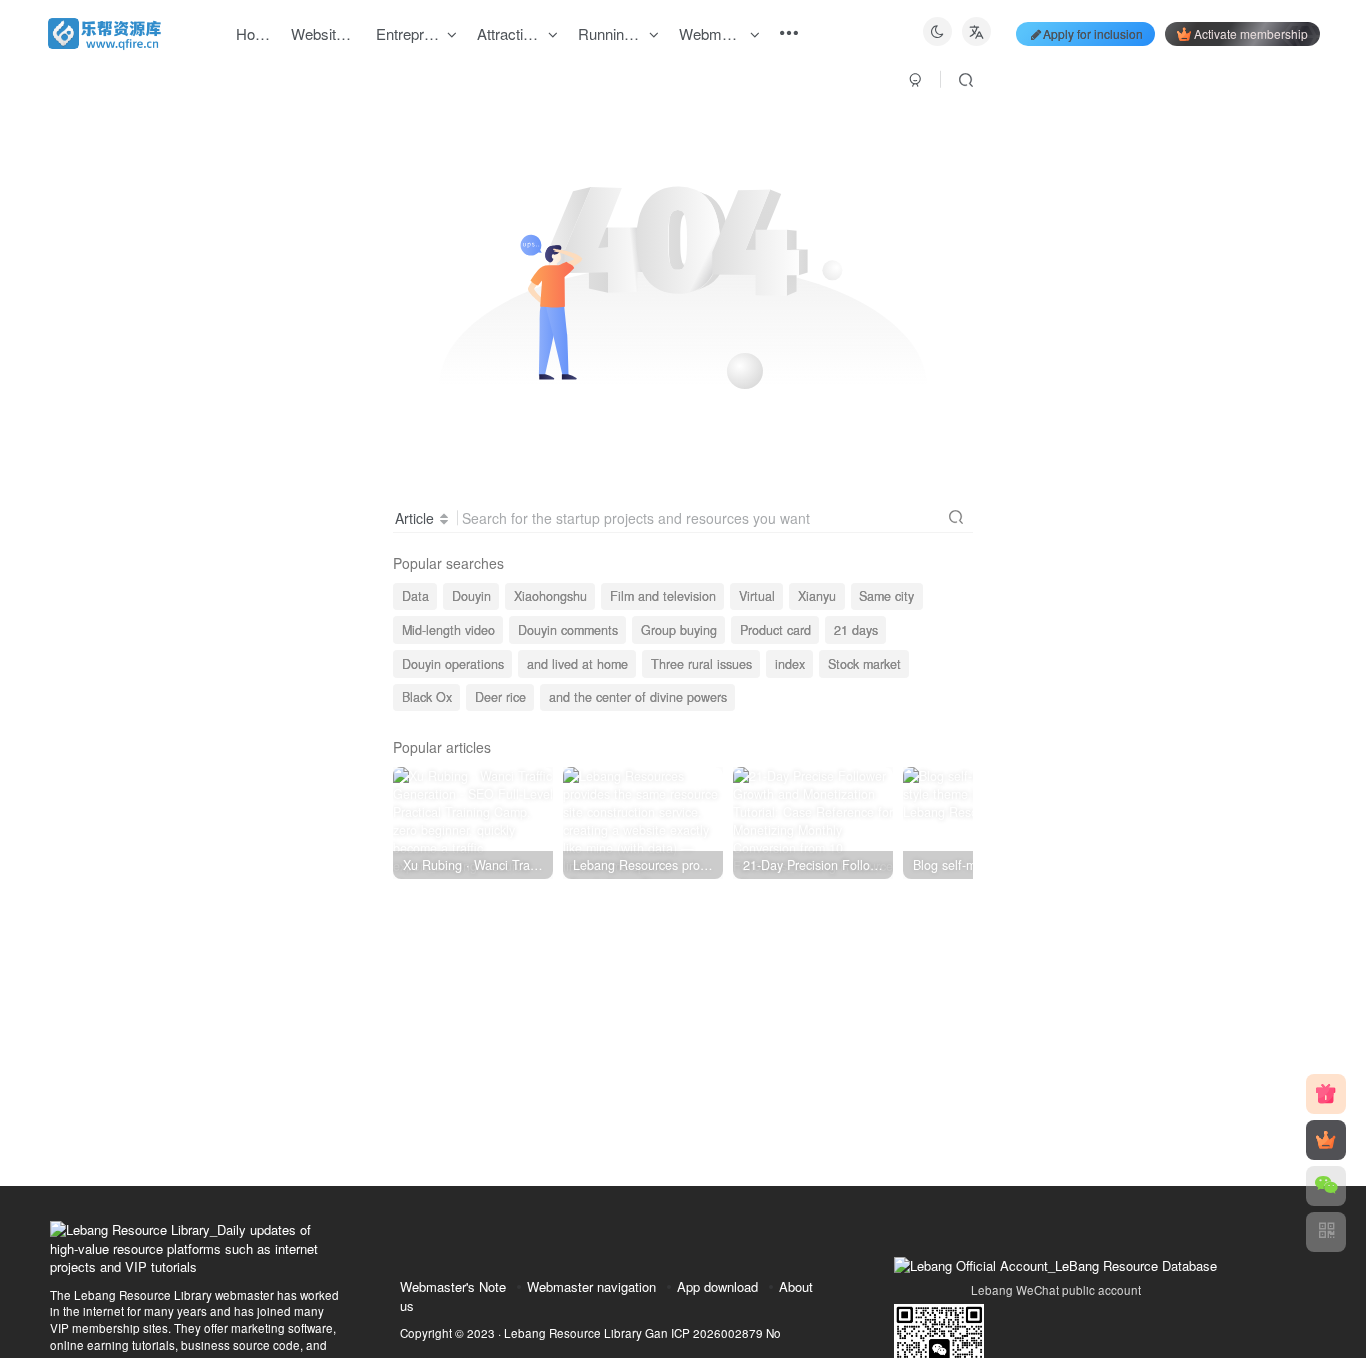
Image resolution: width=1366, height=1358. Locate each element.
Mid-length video (448, 630)
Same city (886, 596)
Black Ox (427, 697)
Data (415, 596)
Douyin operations (453, 664)
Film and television (663, 596)
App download (717, 1286)
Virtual (757, 596)
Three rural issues (701, 664)
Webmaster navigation (591, 1286)
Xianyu (817, 596)
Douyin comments (568, 630)
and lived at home (577, 664)
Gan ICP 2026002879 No (713, 1333)
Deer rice (500, 697)
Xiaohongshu (550, 596)
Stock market (864, 664)
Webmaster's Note (453, 1286)
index (790, 664)
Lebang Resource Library (573, 1333)
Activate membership (1251, 33)
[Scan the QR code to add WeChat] (1326, 1186)
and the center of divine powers (638, 697)
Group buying (679, 630)
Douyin (471, 596)
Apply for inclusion (1093, 33)
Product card (775, 630)
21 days (856, 630)
